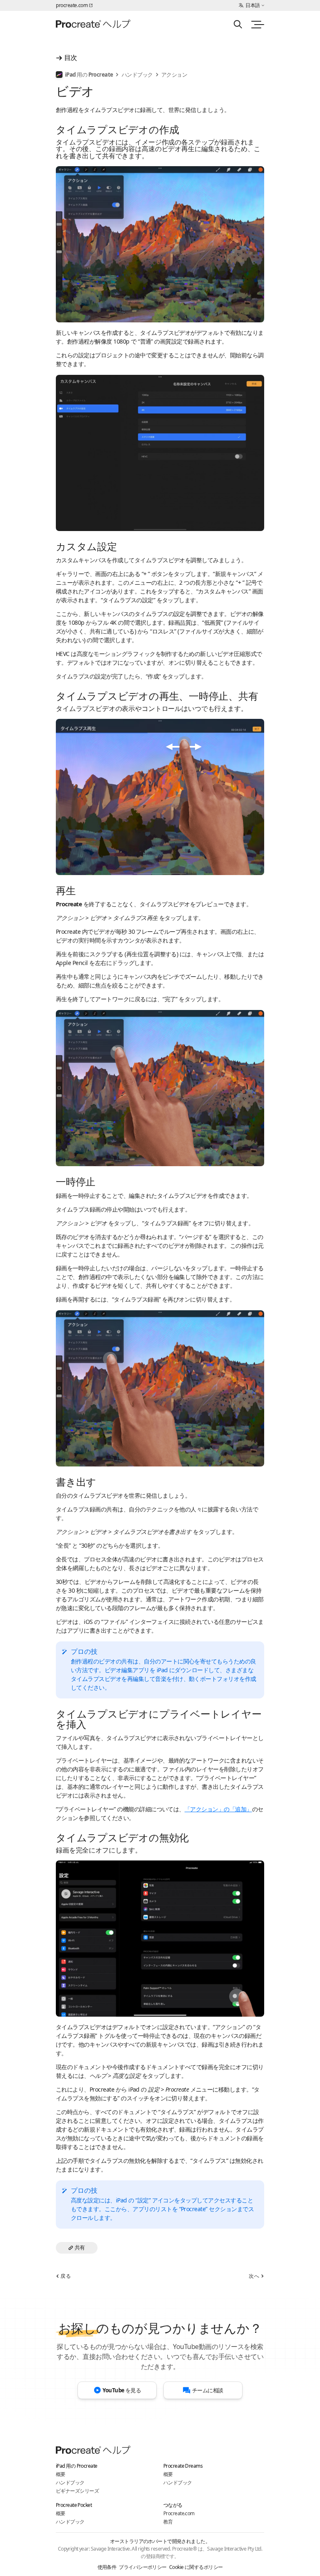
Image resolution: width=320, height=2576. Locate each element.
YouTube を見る (122, 2390)
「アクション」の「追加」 (218, 1809)
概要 (61, 2474)
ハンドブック (137, 75)
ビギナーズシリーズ (77, 2491)
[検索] (238, 24)
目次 (71, 57)
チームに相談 (208, 2390)
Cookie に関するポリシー (196, 2567)
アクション (174, 75)
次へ (254, 2276)
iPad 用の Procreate (89, 75)
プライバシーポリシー (142, 2567)
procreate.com (72, 5)
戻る (66, 2276)
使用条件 (107, 2567)
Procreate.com (179, 2513)
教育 (168, 2522)
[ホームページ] (93, 25)
